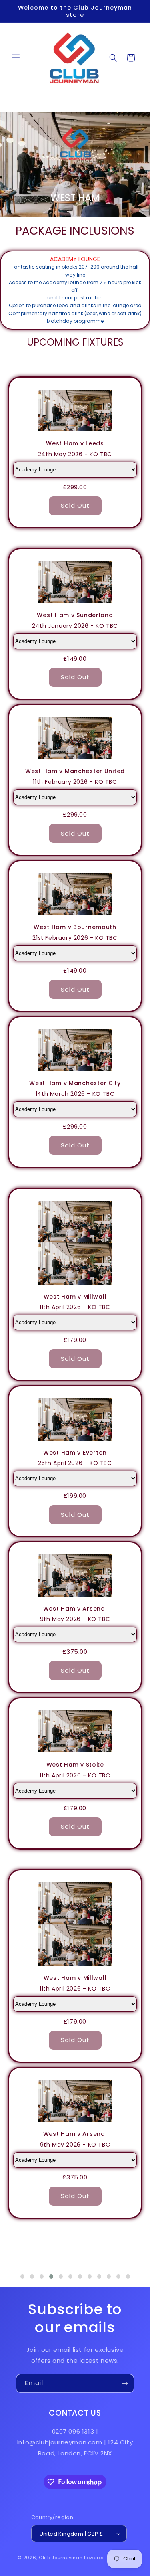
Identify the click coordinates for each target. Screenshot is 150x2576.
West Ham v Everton (75, 1453)
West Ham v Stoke (75, 1765)
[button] (16, 58)
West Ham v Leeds (75, 444)
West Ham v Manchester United (75, 771)
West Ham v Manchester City (75, 1083)
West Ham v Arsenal (75, 1609)
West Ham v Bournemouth (75, 927)
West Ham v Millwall (75, 1297)
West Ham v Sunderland (75, 615)
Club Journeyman (61, 2558)
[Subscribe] (125, 2383)
